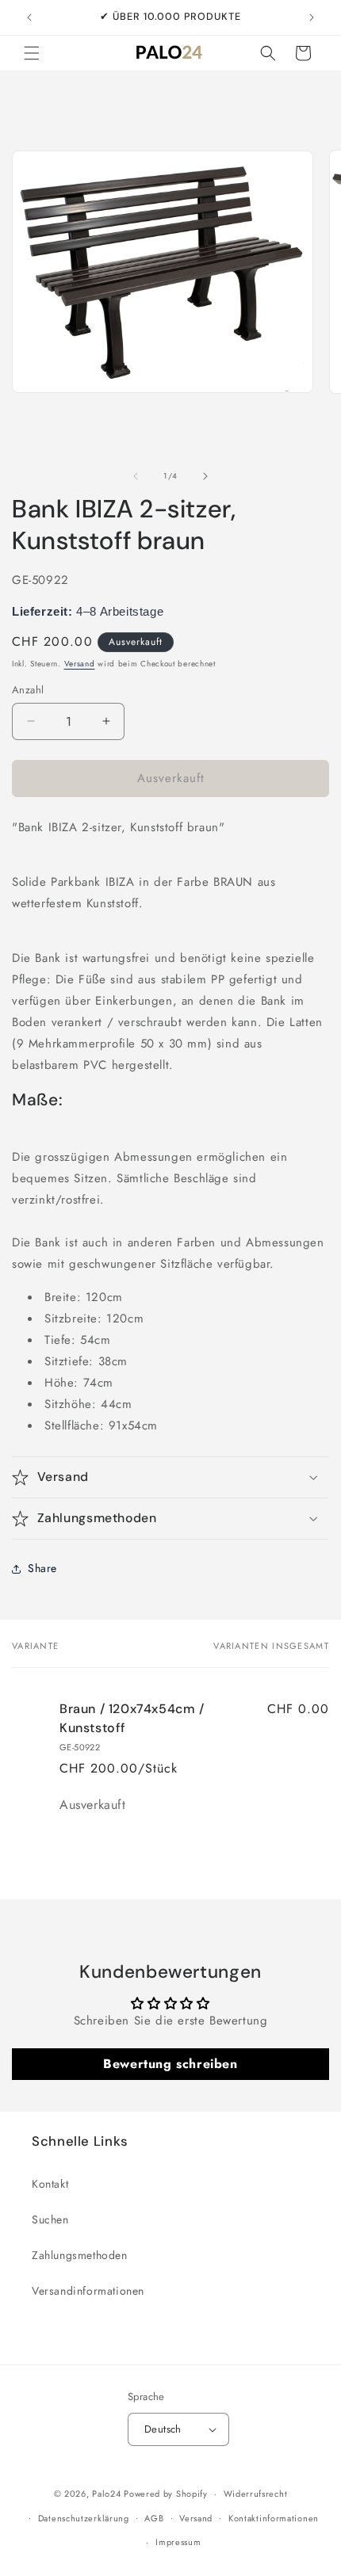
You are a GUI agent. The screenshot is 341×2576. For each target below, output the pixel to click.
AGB (154, 2518)
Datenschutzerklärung (84, 2518)
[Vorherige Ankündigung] (29, 17)
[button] (32, 53)
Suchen (50, 2219)
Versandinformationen (88, 2291)
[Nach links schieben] (136, 476)
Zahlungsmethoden (80, 2255)
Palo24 (106, 2494)
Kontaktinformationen (274, 2518)
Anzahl (28, 690)
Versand (80, 664)
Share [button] (42, 1568)
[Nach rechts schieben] (205, 476)
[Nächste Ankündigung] (312, 17)
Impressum (178, 2542)
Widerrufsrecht (256, 2494)
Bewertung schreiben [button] (170, 2064)
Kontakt (50, 2184)
